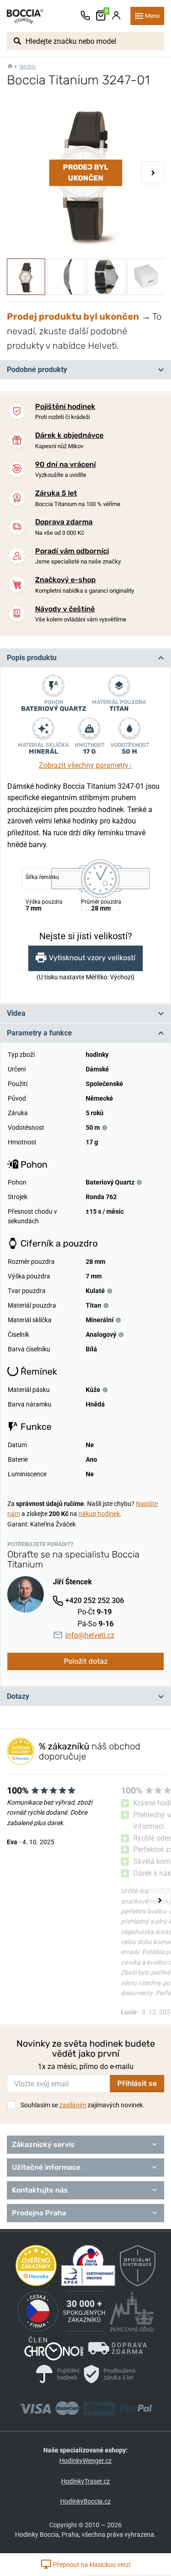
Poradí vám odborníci (72, 551)
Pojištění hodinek (65, 406)
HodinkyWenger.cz (85, 2461)
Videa (16, 1013)
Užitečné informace (46, 2167)
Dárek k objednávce (69, 435)
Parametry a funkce (39, 1033)
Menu (152, 16)
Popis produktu (32, 658)
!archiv (27, 67)
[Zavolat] (85, 16)
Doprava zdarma (64, 522)
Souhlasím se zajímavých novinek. (83, 2105)
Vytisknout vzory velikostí (92, 958)
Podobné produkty (37, 370)
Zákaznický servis (43, 2144)
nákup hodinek (99, 1514)
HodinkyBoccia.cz (85, 2501)
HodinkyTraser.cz (85, 2481)
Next (153, 173)
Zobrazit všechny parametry (85, 765)
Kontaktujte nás (40, 2190)
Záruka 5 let (56, 493)
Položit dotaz (86, 1661)
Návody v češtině (65, 609)
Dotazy (18, 1696)
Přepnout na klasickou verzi (91, 2565)
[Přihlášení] (116, 16)
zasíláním (73, 2105)
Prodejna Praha (39, 2213)
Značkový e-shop (65, 580)
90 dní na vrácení (65, 464)
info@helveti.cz (90, 1635)
